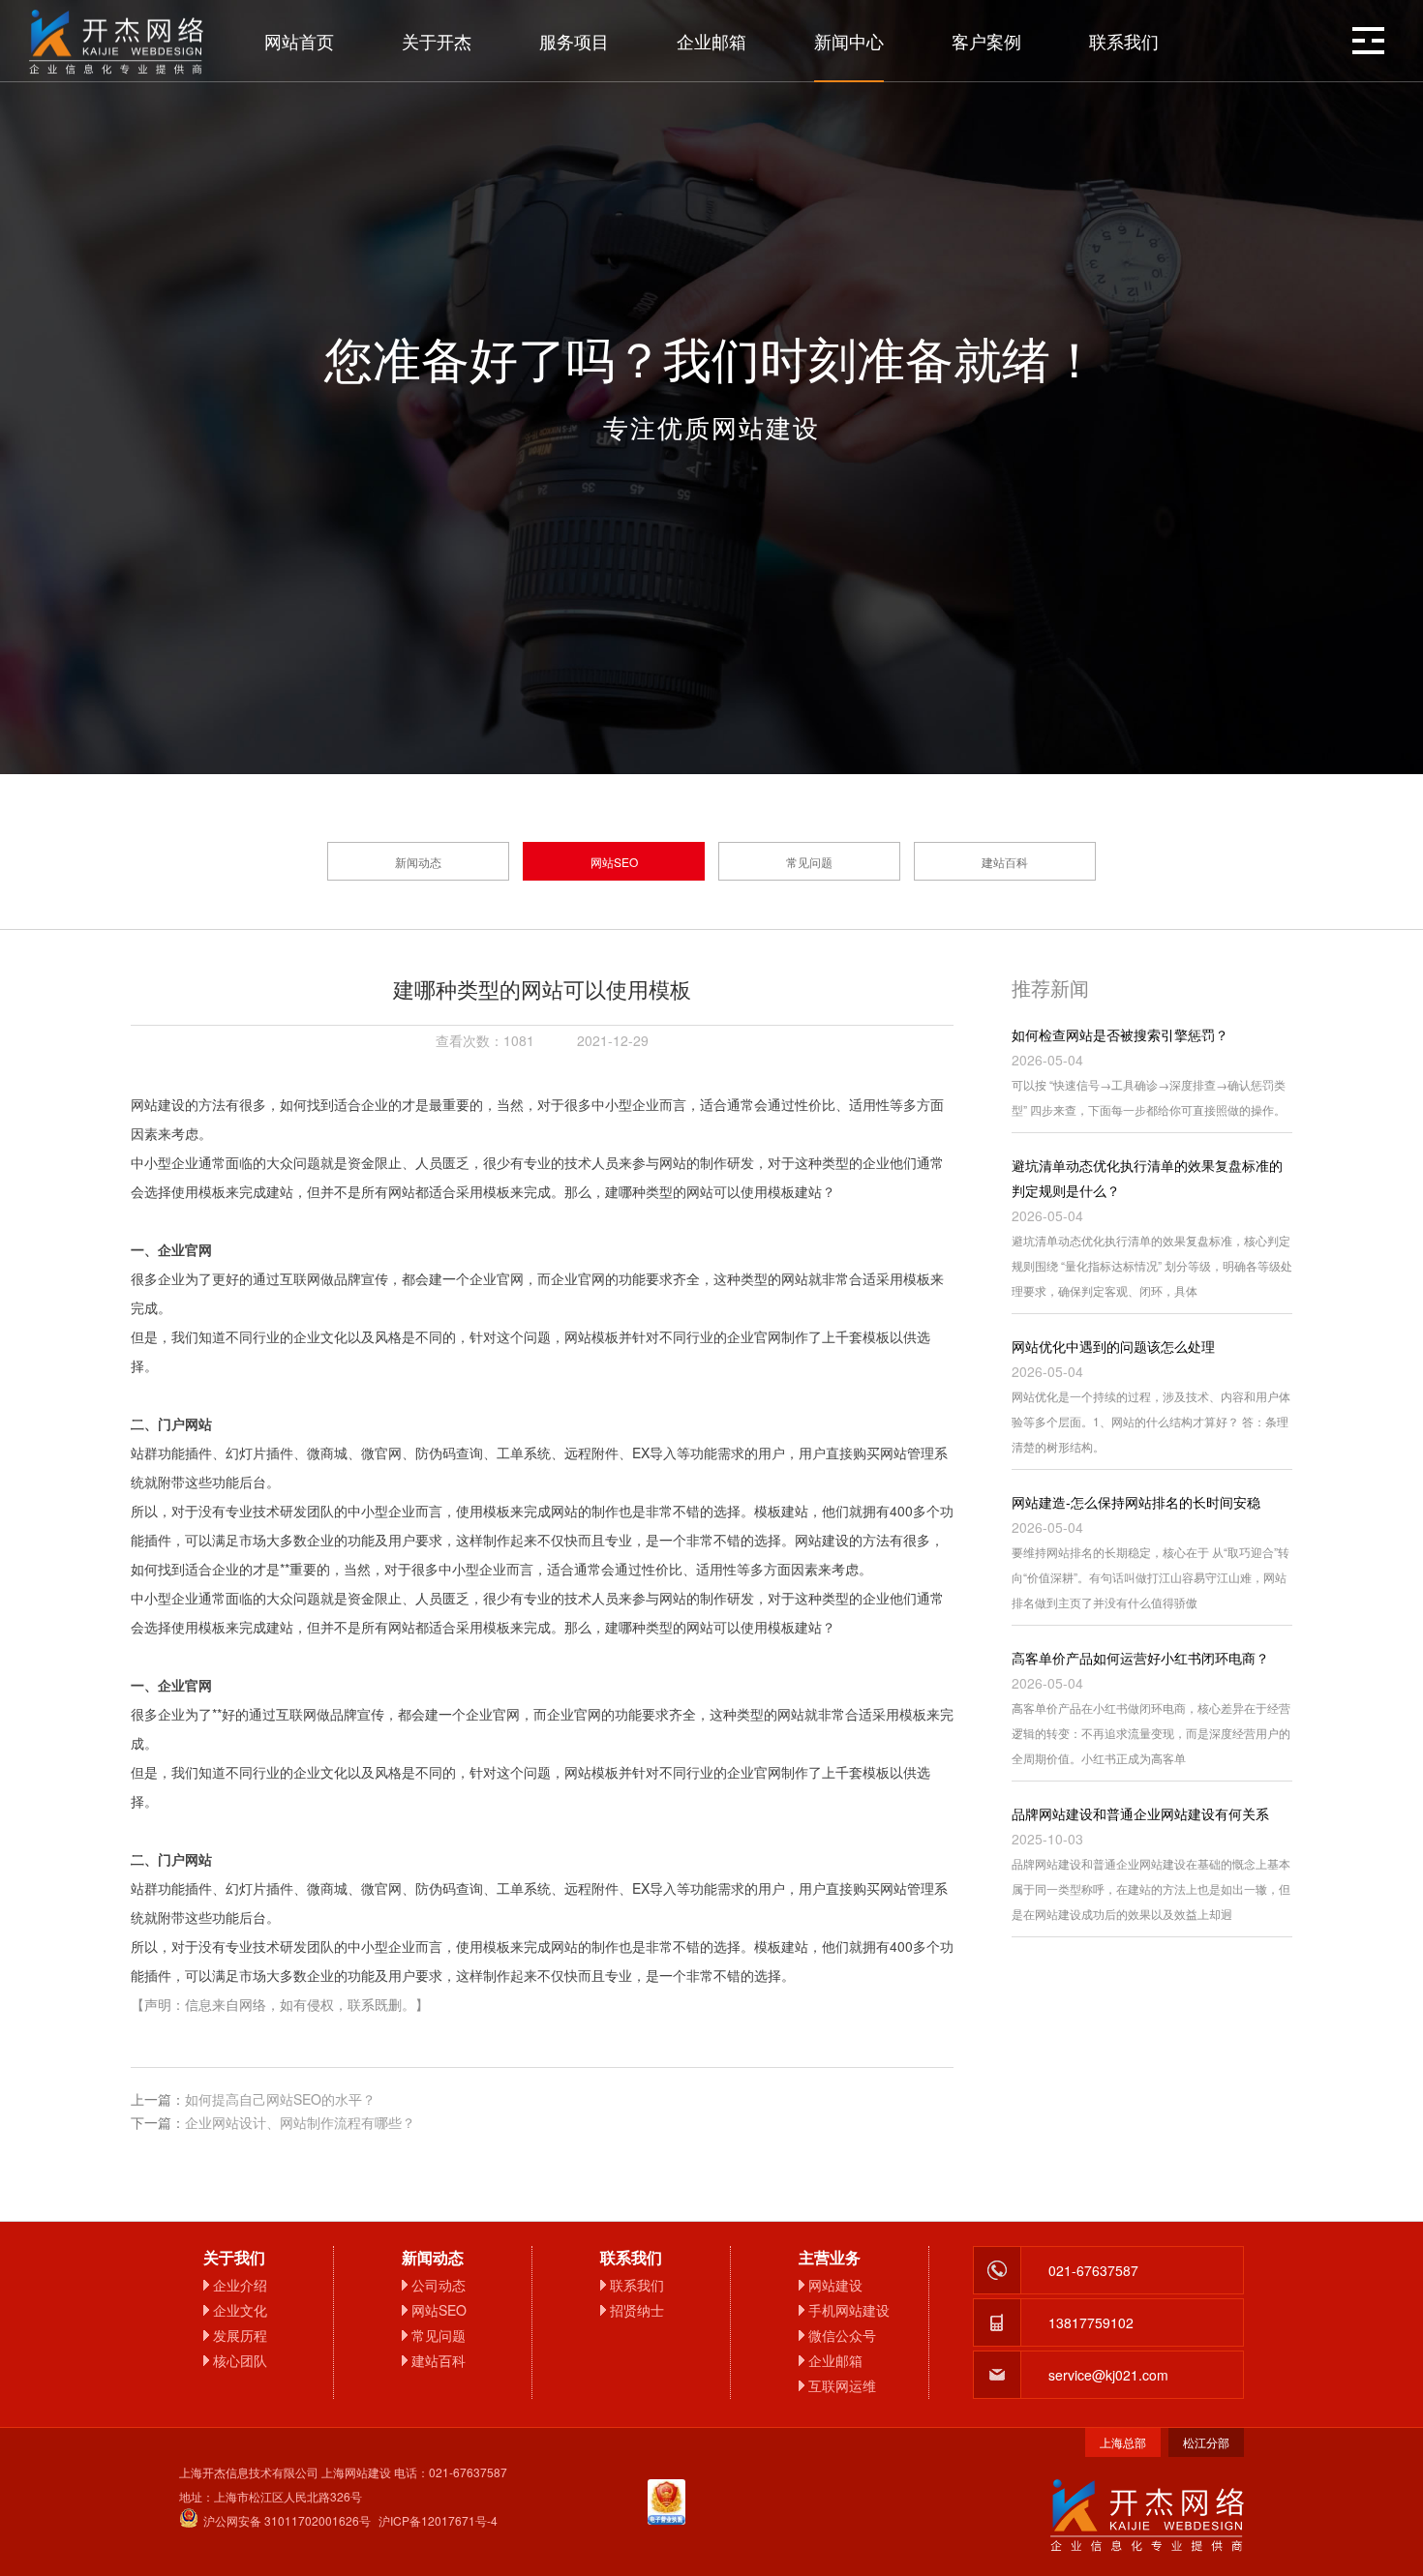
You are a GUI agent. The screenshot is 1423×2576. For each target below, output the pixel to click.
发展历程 (240, 2335)
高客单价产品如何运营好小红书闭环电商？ (1140, 1658)
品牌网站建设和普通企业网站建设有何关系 (1140, 1813)
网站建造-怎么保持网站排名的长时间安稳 (1136, 1502)
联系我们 (1124, 41)
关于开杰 (437, 41)
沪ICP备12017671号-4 (438, 2520)
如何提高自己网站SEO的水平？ (280, 2099)
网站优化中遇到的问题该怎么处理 (1113, 1346)
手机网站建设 (849, 2310)
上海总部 (1123, 2442)
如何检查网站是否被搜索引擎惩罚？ (1120, 1034)
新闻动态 (418, 862)
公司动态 (439, 2285)
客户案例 (986, 41)
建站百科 (1005, 862)
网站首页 (299, 41)
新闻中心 (849, 41)
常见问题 (809, 862)
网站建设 (835, 2285)
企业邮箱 (711, 41)
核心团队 (240, 2360)
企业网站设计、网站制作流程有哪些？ (300, 2122)
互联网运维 (842, 2385)
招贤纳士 (637, 2310)
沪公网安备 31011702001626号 (287, 2520)
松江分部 (1206, 2442)
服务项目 (574, 41)
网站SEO (614, 862)
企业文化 (240, 2310)
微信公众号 (842, 2335)
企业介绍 (240, 2285)
